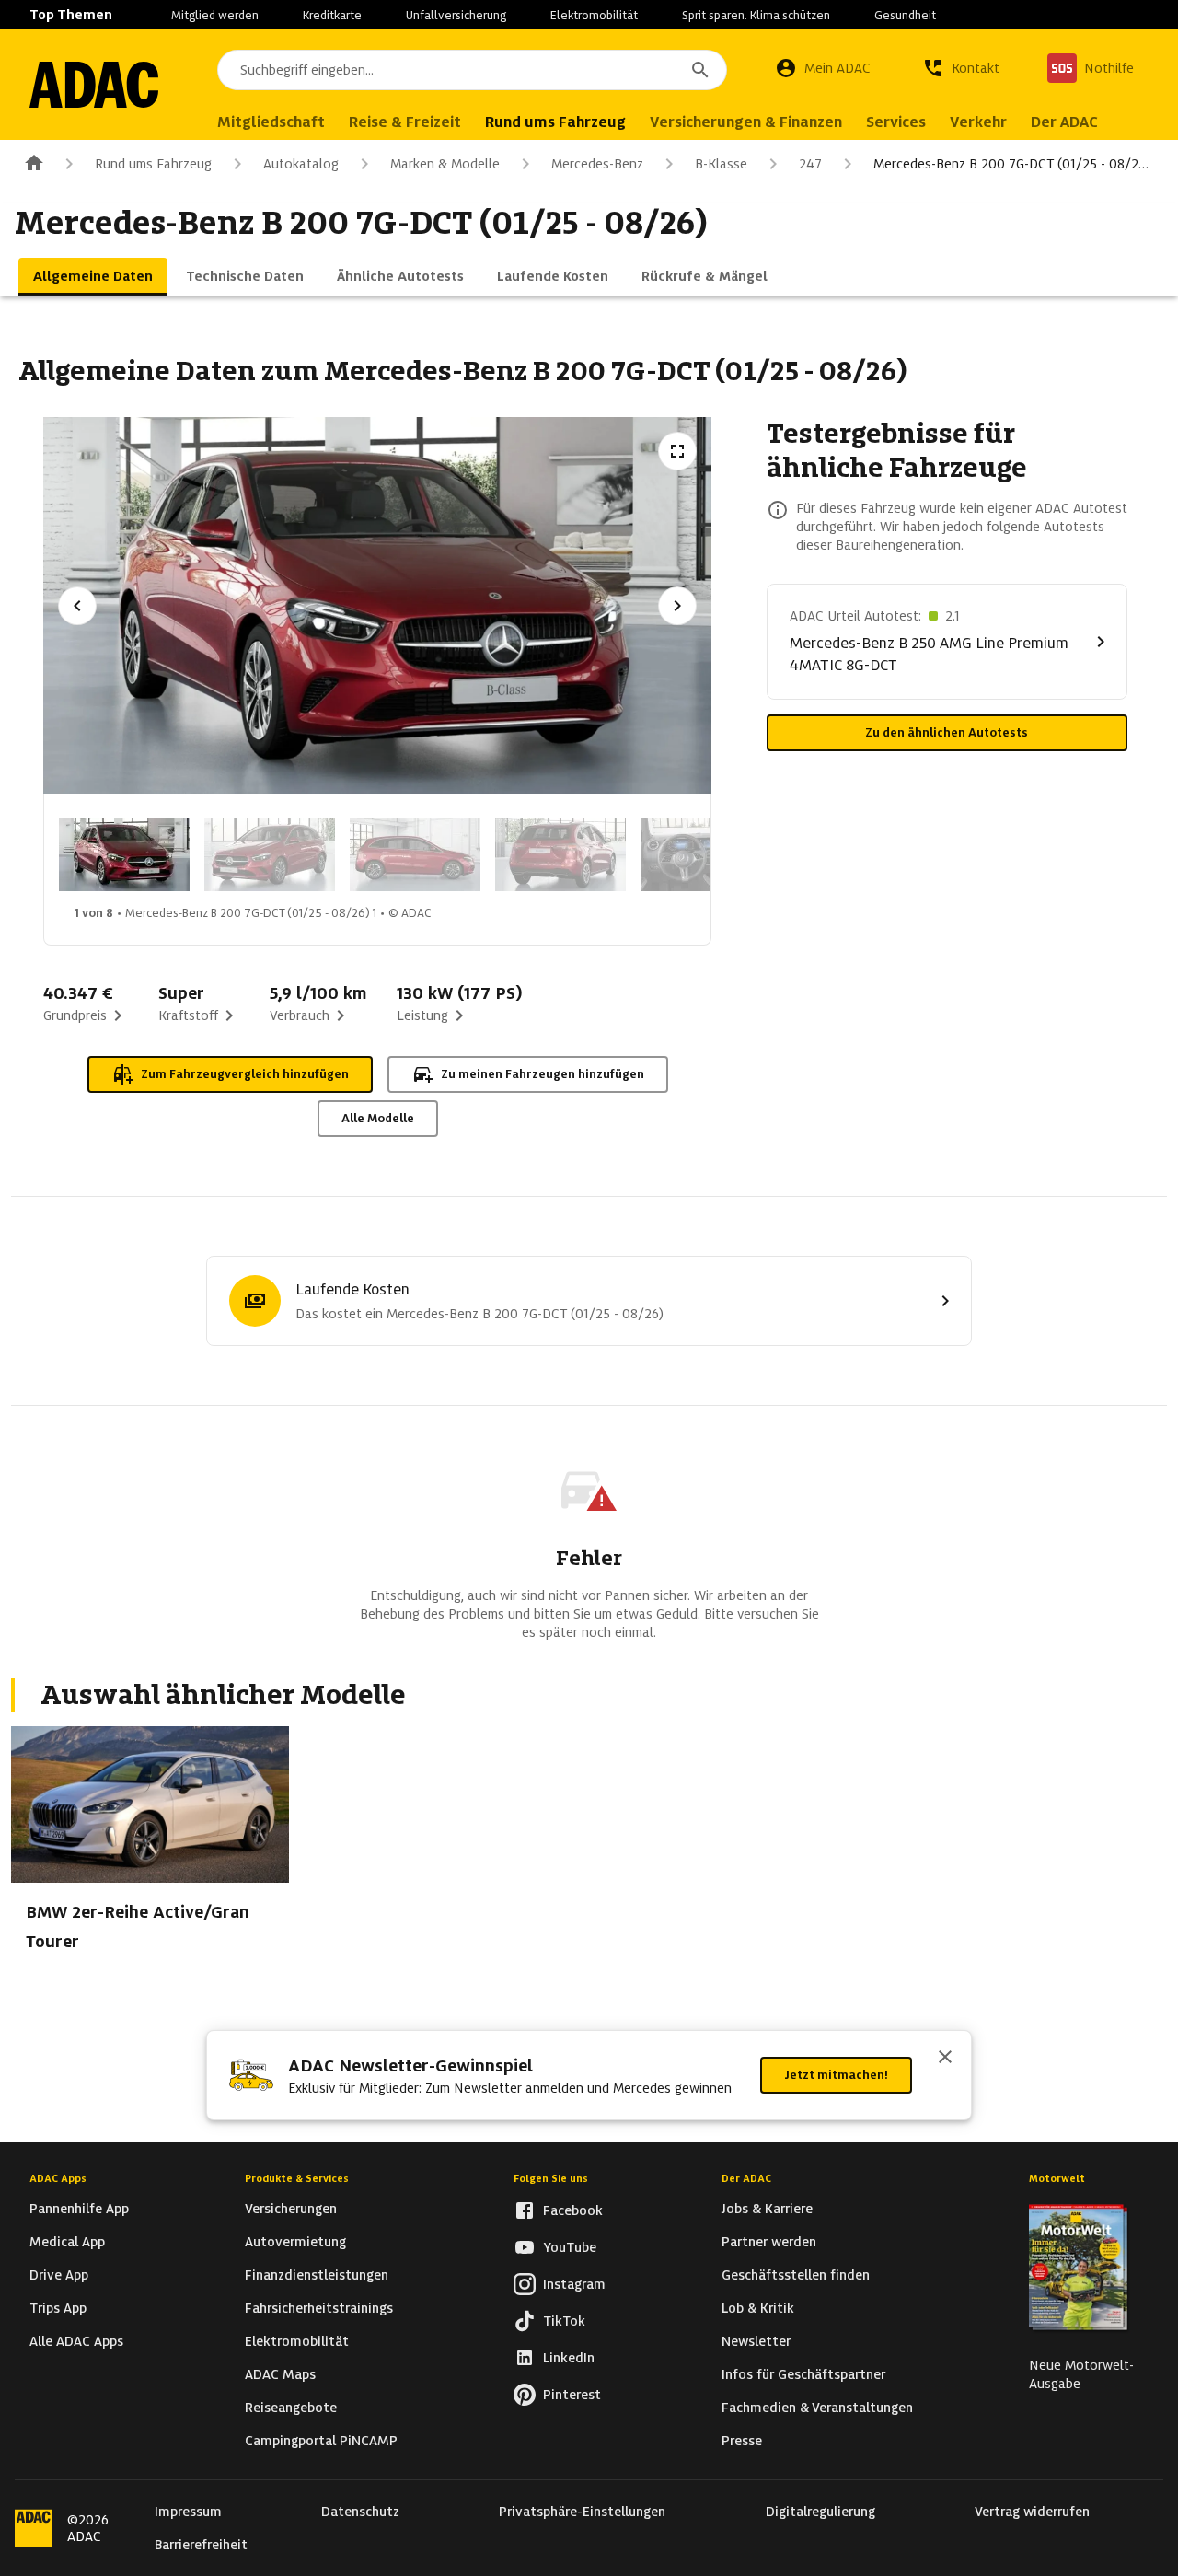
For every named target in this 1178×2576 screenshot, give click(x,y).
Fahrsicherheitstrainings (319, 2308)
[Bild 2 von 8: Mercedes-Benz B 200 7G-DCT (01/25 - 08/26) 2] (270, 854)
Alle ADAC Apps (76, 2341)
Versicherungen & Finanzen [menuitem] (746, 122)
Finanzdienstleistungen (317, 2275)
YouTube (570, 2247)
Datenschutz (360, 2512)
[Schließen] (945, 2059)
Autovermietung (295, 2242)
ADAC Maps (280, 2374)
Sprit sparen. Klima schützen (756, 15)
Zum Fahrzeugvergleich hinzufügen (245, 1074)
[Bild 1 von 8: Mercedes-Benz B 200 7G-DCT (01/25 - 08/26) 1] (124, 854)
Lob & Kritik (758, 2308)
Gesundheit (905, 15)
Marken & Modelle (445, 164)
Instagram (574, 2284)
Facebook (573, 2210)
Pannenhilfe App (79, 2209)
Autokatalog (301, 164)
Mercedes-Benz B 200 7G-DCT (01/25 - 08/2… (1011, 164)
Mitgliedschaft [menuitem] (271, 122)
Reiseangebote (291, 2408)
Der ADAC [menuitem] (1064, 122)
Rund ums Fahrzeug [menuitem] (555, 122)
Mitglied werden (215, 15)
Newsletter (756, 2341)
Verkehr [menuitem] (978, 122)
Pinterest (572, 2395)
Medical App (67, 2242)
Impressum (188, 2512)
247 (810, 164)
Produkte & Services (297, 2178)
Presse (742, 2441)
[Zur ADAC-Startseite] (94, 85)
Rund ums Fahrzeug (153, 164)
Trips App (58, 2308)
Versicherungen (291, 2209)
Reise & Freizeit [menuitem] (405, 122)
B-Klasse (721, 164)
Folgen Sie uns (551, 2178)
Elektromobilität (594, 15)
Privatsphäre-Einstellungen (582, 2512)
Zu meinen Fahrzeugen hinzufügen (543, 1074)
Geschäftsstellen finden (796, 2275)
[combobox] (472, 70)
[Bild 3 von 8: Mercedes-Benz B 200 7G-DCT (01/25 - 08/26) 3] (415, 854)
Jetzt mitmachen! (836, 2075)
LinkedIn (569, 2358)
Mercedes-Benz (597, 164)
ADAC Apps (58, 2178)
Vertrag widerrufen (1032, 2512)
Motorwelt (1057, 2178)
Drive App (59, 2275)
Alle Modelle (378, 1118)
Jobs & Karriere (767, 2209)
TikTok (564, 2321)
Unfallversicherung (456, 15)
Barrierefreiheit (201, 2545)
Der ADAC (746, 2178)
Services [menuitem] (896, 122)
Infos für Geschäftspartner (803, 2374)
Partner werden (769, 2242)
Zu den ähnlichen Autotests (947, 732)
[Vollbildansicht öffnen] (677, 451)
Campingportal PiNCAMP (321, 2441)
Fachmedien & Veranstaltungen (817, 2408)
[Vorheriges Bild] (77, 606)
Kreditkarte (332, 15)
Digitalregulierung (820, 2512)
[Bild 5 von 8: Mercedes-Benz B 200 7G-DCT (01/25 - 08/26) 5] (706, 854)
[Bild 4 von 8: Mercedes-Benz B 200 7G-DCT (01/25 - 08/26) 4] (560, 854)
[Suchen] (700, 70)
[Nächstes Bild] (677, 606)
